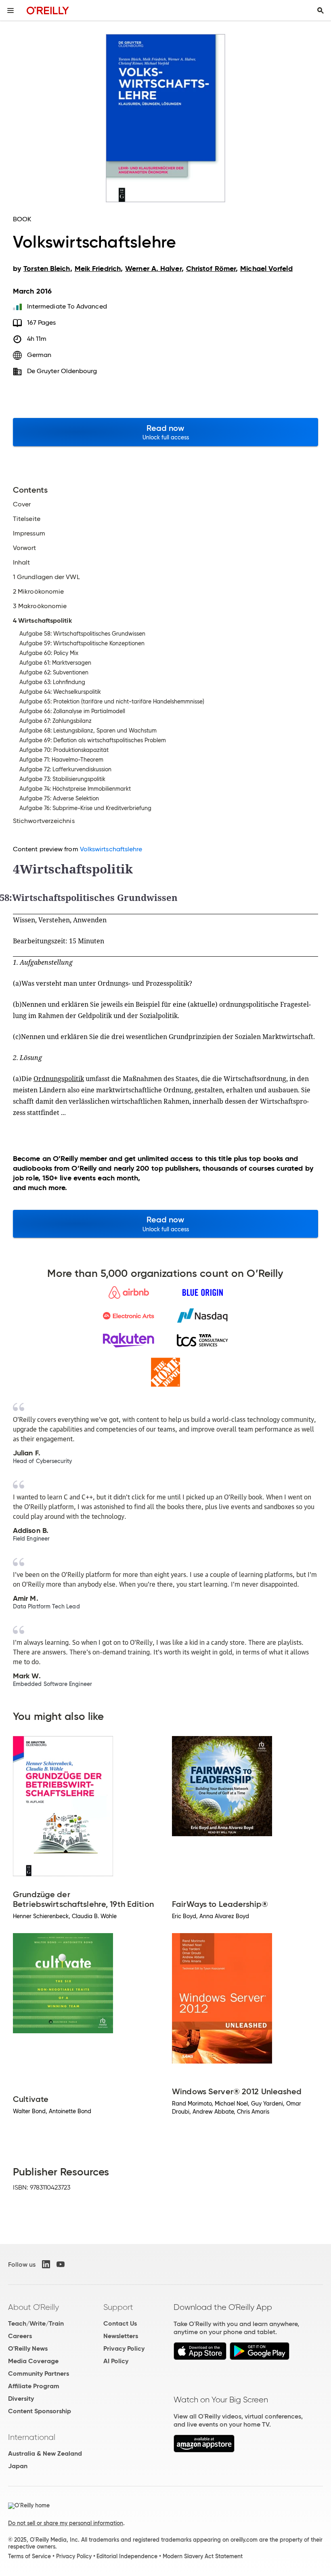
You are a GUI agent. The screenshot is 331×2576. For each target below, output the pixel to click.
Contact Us (120, 2323)
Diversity (21, 2399)
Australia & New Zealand (45, 2453)
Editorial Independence (127, 2556)
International (32, 2437)
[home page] (48, 10)
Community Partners (39, 2373)
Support (118, 2307)
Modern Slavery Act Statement (203, 2556)
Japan (18, 2466)
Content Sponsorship (40, 2411)
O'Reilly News (28, 2348)
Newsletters (121, 2336)
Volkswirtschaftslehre (111, 849)
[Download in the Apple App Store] (200, 2358)
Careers (20, 2336)
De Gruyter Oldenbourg (62, 371)
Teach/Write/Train (36, 2323)
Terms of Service (29, 2556)
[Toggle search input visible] (321, 10)
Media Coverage (33, 2361)
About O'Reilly (34, 2307)
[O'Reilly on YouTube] (61, 2264)
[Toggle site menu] (10, 10)
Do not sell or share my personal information (66, 2523)
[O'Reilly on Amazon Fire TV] (204, 2450)
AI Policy (116, 2361)
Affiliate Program (34, 2386)
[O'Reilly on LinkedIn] (46, 2264)
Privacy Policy (124, 2348)
